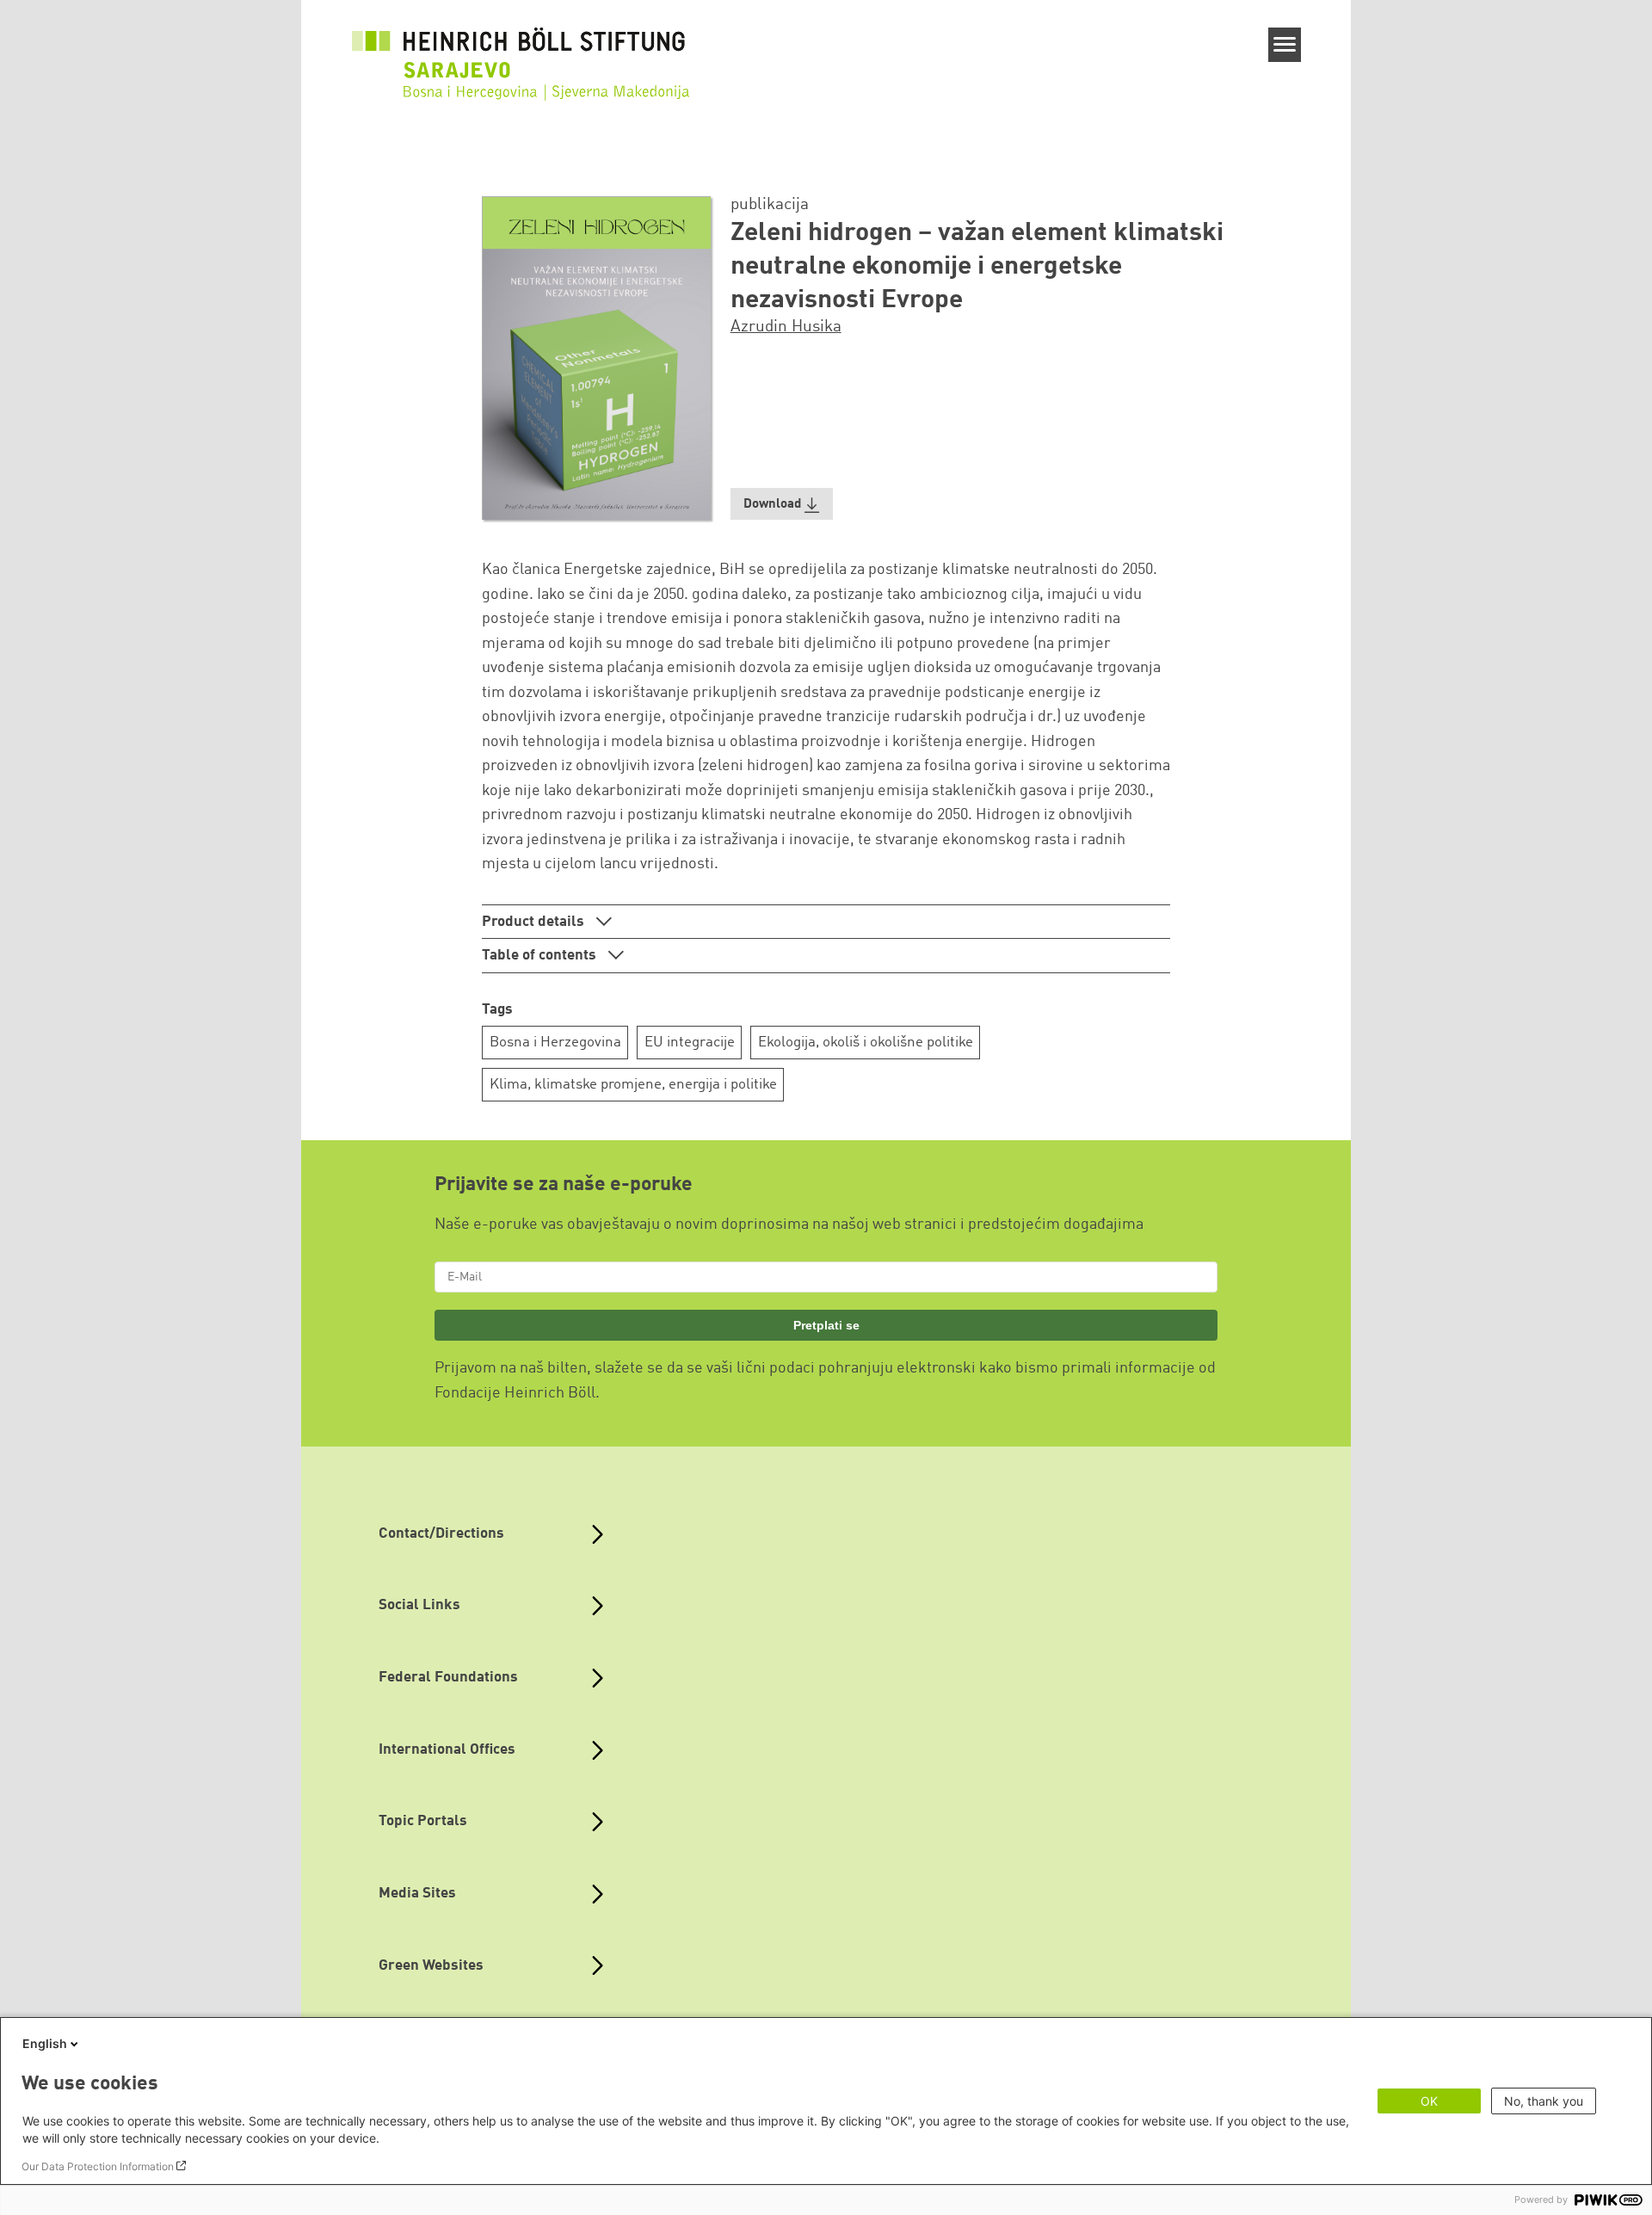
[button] (782, 504)
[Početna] (524, 72)
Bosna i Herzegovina (555, 1043)
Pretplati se (826, 1325)
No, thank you (1544, 2101)
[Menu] (1285, 45)
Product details (535, 922)
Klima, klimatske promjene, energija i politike (633, 1085)
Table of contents (541, 956)
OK (1429, 2101)
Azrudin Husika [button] (786, 327)
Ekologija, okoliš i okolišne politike (866, 1043)
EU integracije (690, 1043)
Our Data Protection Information (98, 2166)
